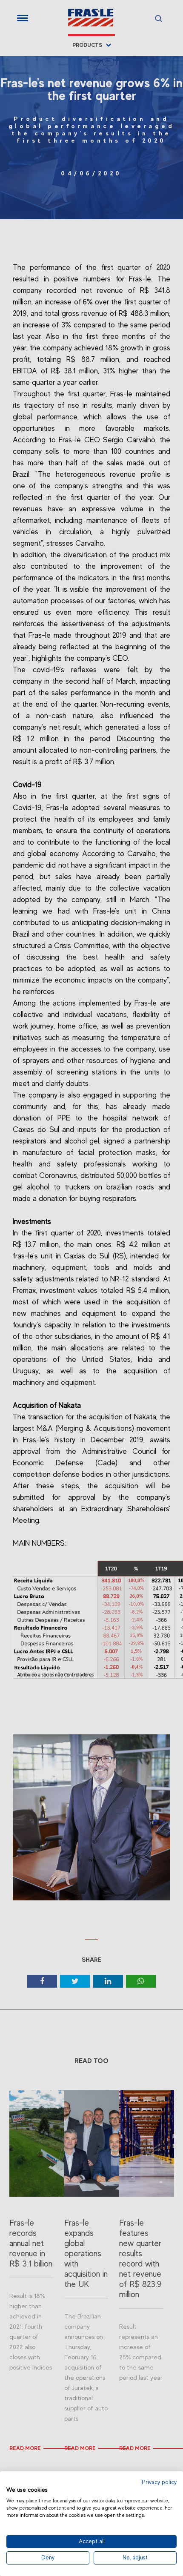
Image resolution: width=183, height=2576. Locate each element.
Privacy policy (159, 2482)
